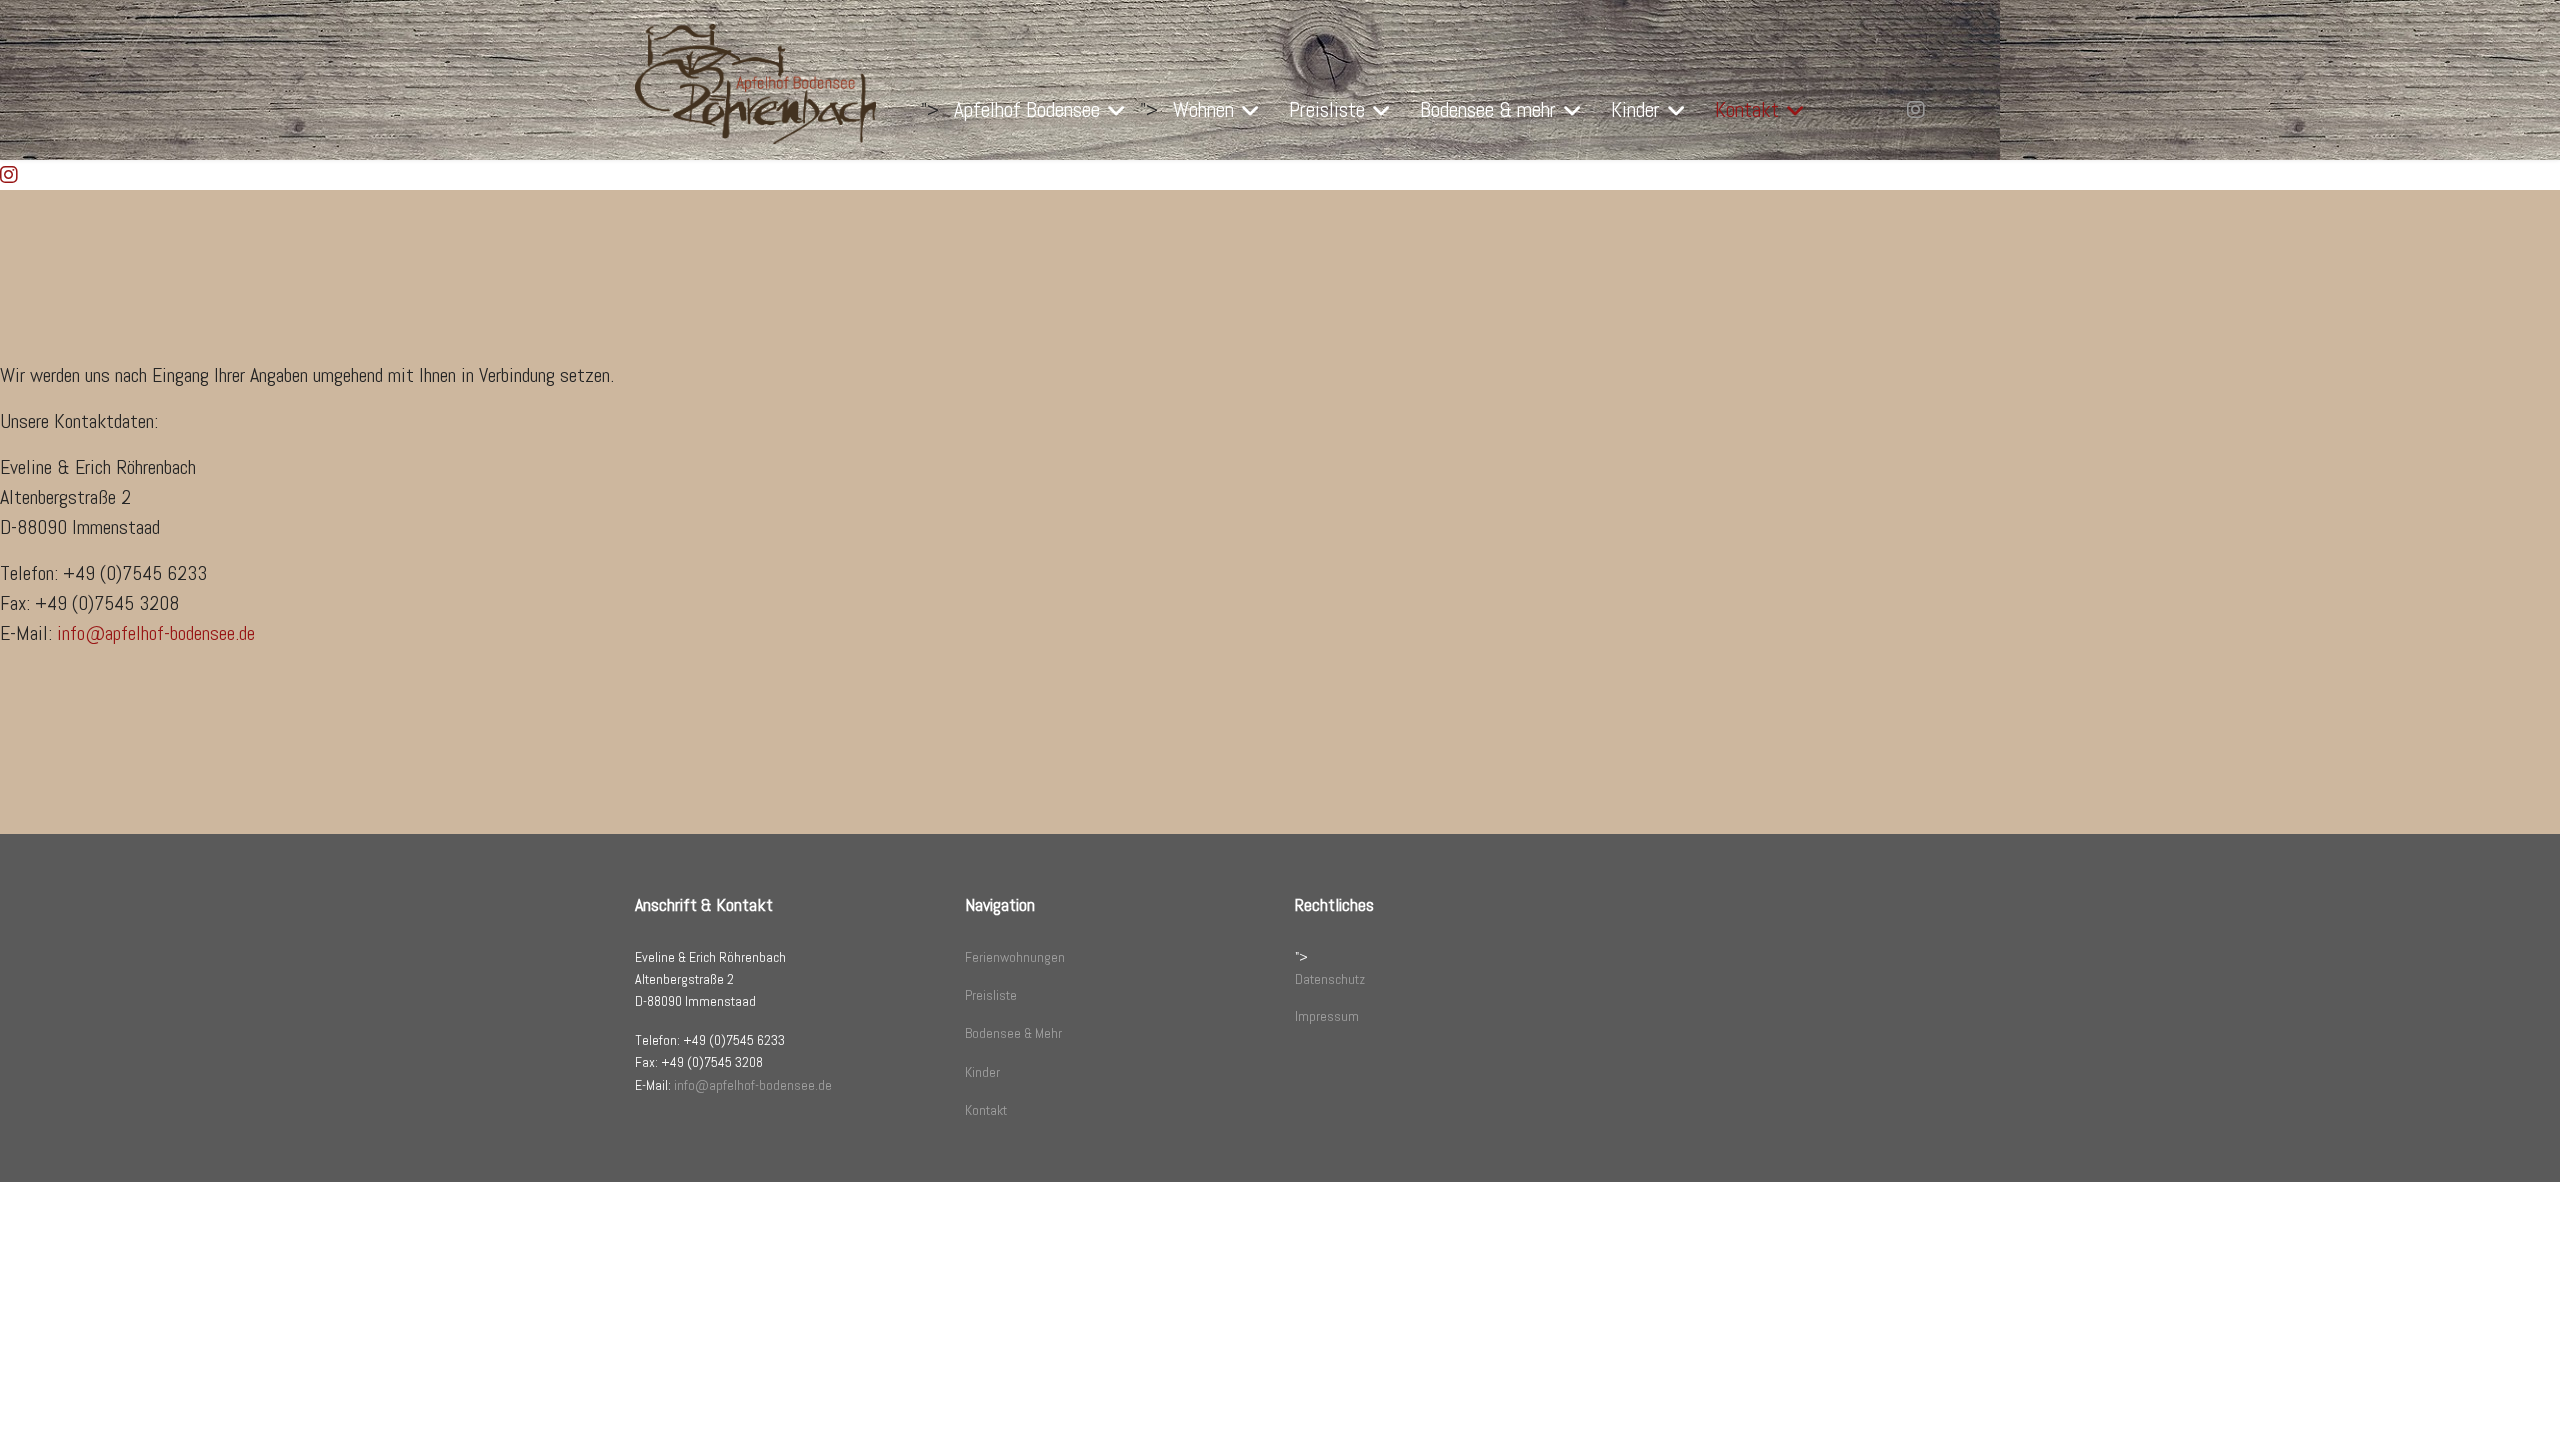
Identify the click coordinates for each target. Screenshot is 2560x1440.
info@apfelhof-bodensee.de (156, 633)
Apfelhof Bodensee (1027, 109)
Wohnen (1203, 109)
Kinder (1635, 109)
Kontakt (1747, 109)
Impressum (1327, 1016)
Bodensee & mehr (1488, 109)
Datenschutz (1330, 979)
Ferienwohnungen (1015, 957)
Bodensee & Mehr (1013, 1033)
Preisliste (1327, 109)
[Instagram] (1916, 110)
